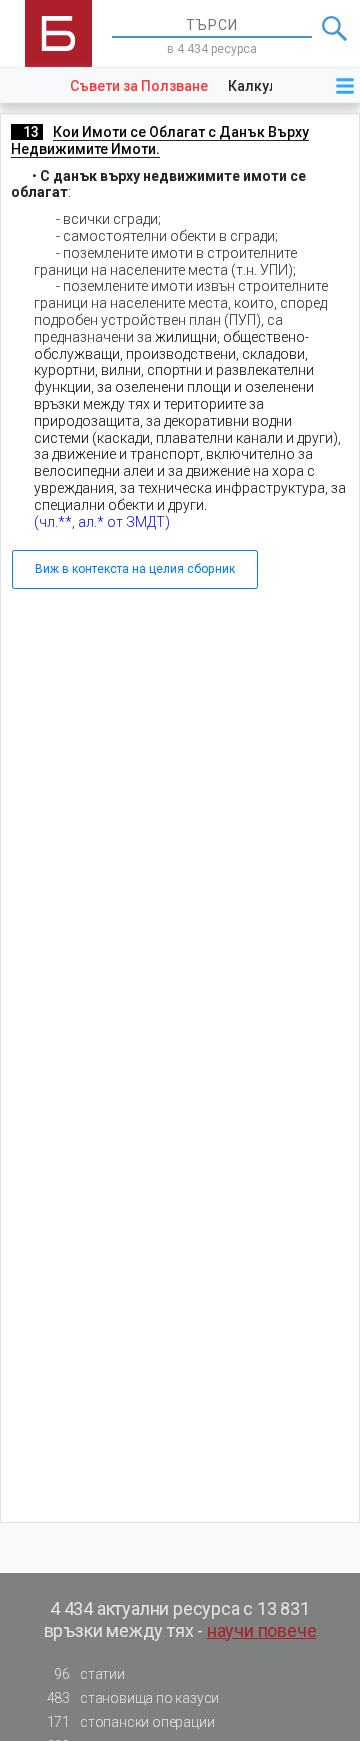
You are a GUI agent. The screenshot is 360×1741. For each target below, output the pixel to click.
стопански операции (131, 1722)
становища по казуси (133, 1698)
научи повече (262, 1630)
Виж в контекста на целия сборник (135, 569)
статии (89, 1674)
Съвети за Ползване (139, 86)
